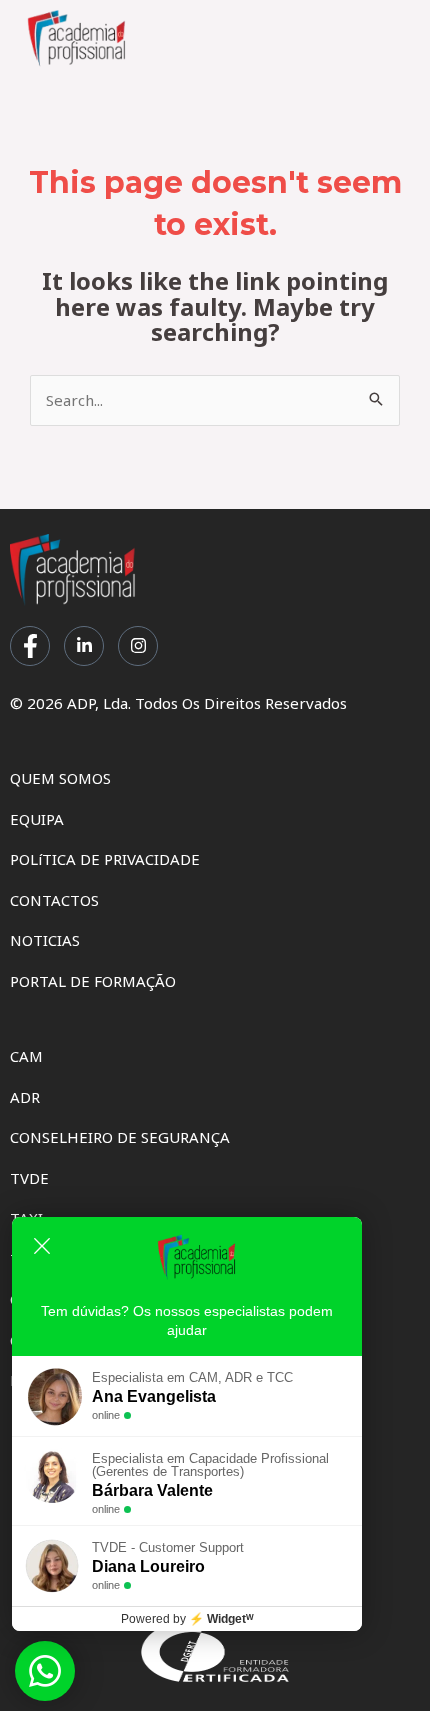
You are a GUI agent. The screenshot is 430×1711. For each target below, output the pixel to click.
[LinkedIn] (84, 646)
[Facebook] (30, 646)
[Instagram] (138, 646)
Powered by (187, 1619)
